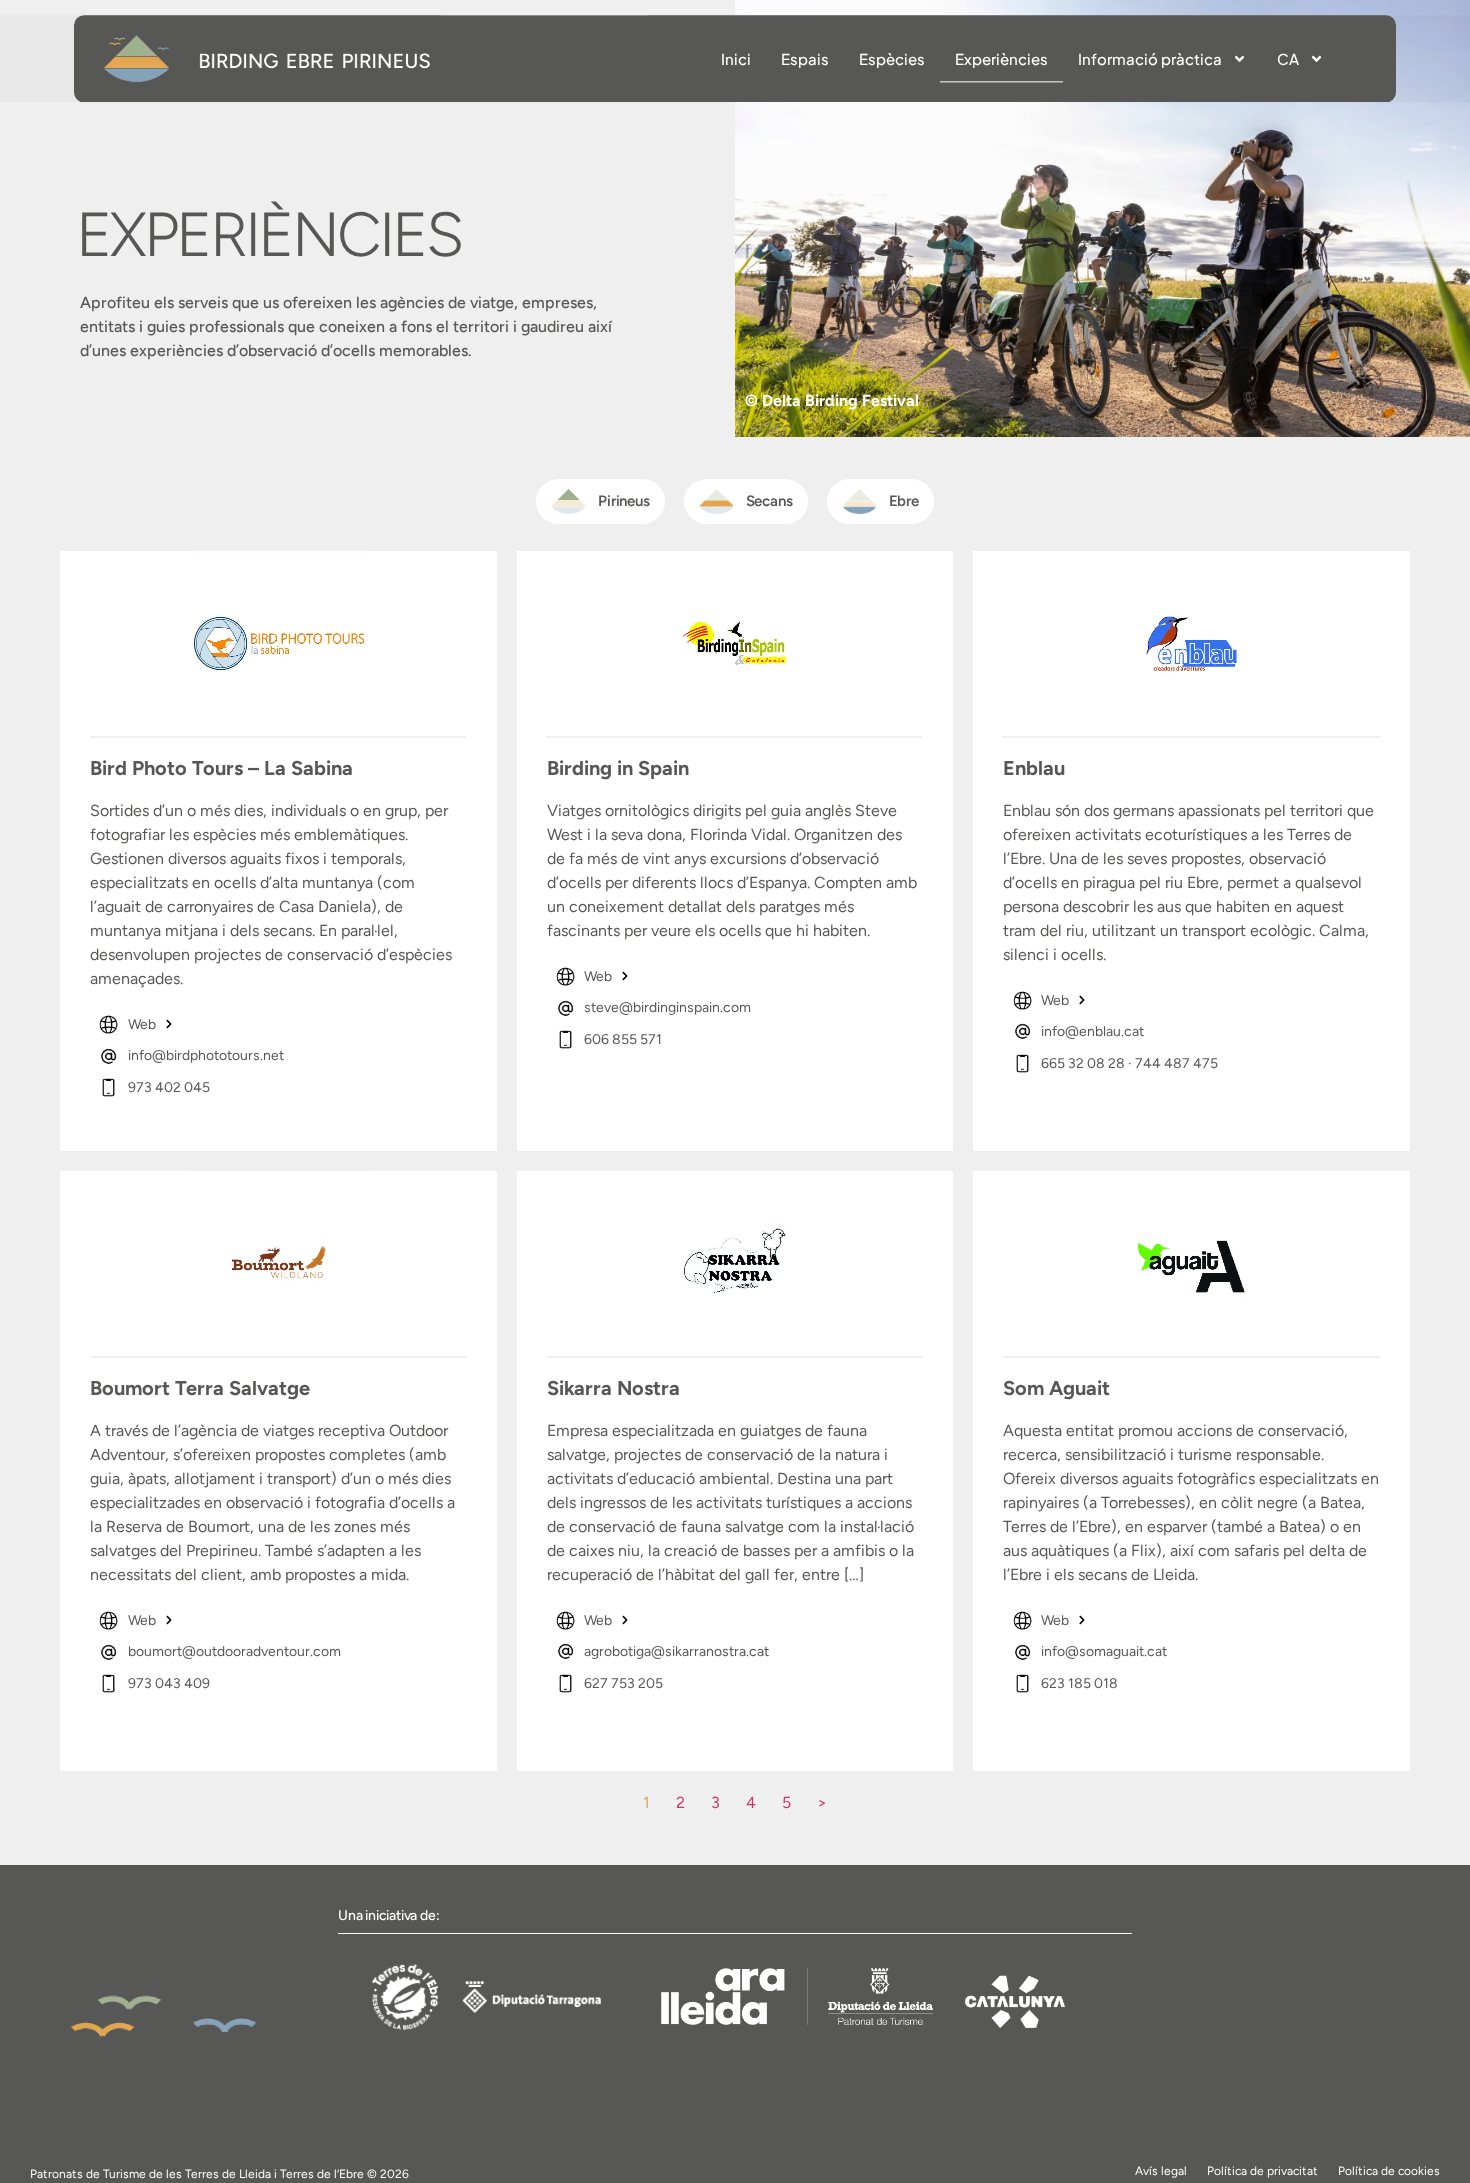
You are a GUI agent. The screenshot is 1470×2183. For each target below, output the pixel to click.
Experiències (1001, 58)
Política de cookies (1389, 2171)
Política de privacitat (1262, 2171)
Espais (805, 58)
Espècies (892, 58)
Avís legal (1161, 2171)
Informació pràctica (1150, 58)
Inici (736, 58)
